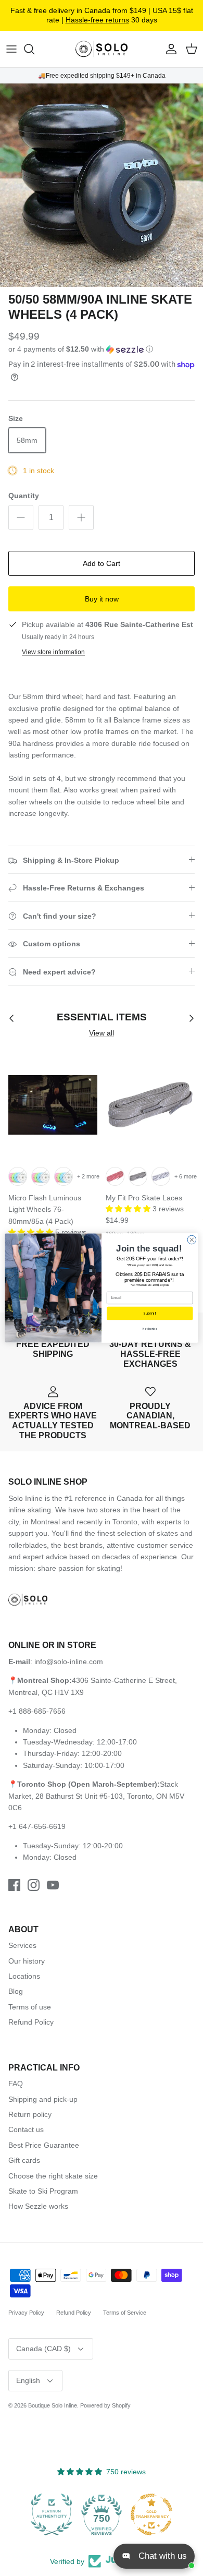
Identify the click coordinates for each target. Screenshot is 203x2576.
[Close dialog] (192, 1240)
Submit (150, 1314)
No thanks (150, 1329)
